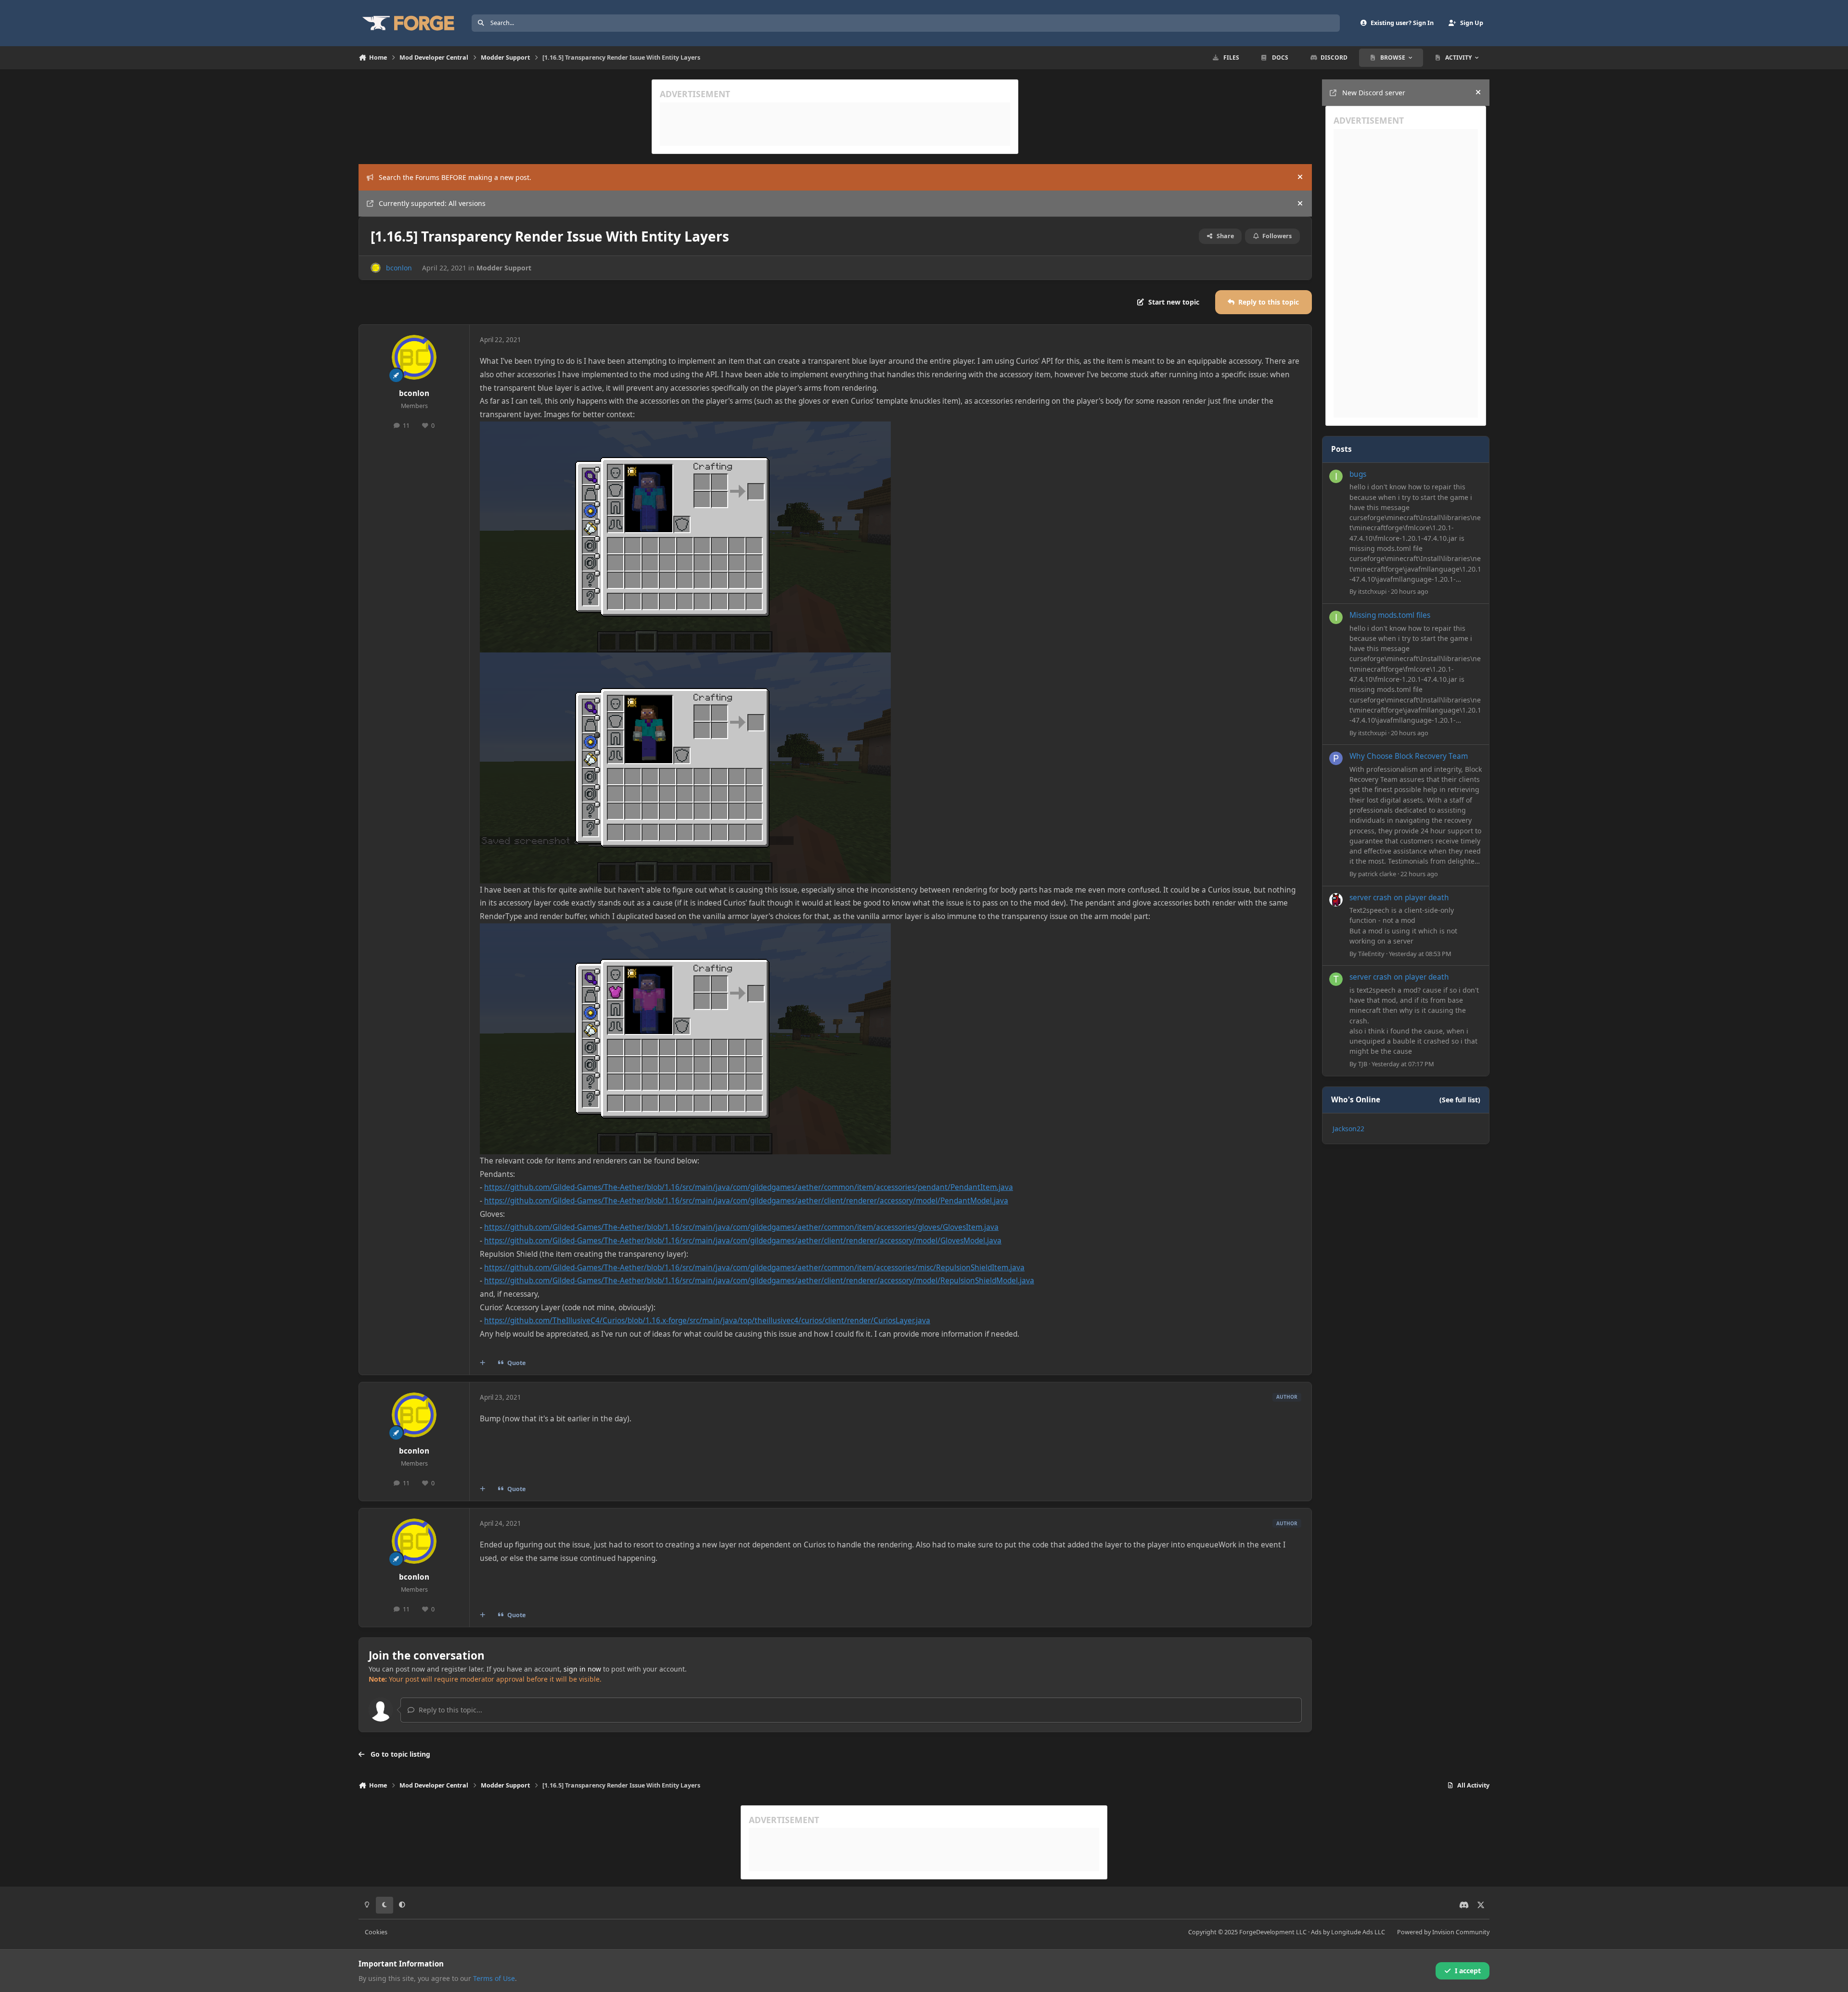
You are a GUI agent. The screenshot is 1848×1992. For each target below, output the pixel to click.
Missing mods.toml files (1390, 615)
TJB (1363, 1064)
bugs (1358, 474)
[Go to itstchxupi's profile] (1336, 476)
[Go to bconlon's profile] (376, 268)
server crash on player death (1399, 898)
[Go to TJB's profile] (1336, 979)
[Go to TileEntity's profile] (1336, 900)
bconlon (399, 268)
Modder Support (504, 268)
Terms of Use (494, 1978)
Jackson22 (1348, 1129)
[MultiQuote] (483, 1363)
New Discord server (1374, 93)
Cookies (376, 1932)
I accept (1468, 1971)
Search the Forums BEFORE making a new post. (455, 177)
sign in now (582, 1669)
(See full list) (1460, 1100)
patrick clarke (1377, 874)
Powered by (1443, 1932)
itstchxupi (1372, 591)
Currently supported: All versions (432, 203)
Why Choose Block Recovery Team (1409, 756)
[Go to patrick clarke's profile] (1336, 758)
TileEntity (1371, 954)
